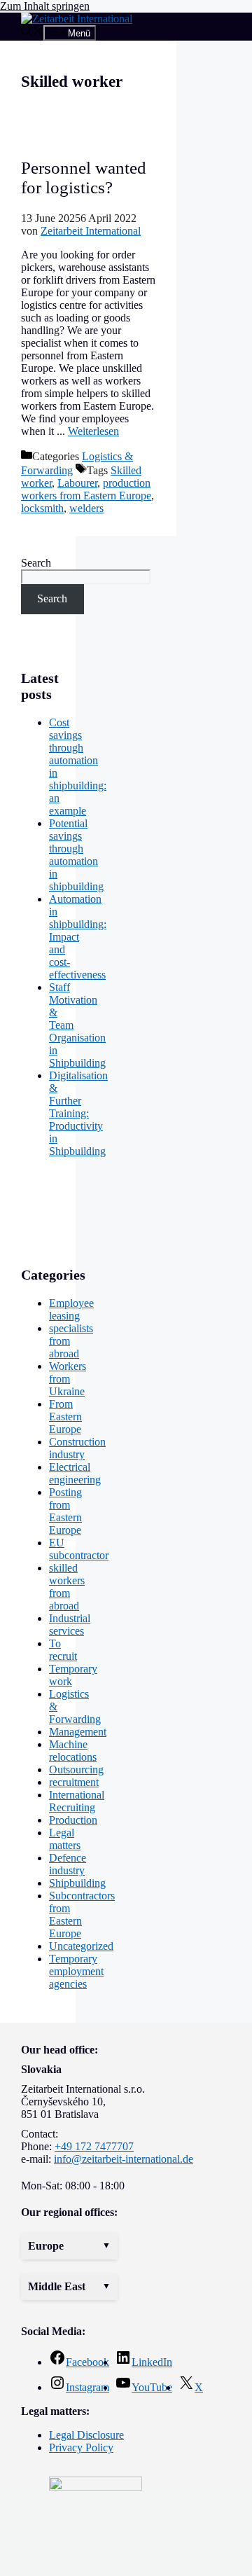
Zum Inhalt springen (45, 6)
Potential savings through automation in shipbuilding (76, 855)
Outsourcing (76, 1770)
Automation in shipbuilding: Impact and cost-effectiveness (78, 937)
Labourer (77, 483)
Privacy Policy (81, 2447)
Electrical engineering (75, 1473)
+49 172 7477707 (94, 2146)
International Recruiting (77, 1801)
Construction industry (77, 1448)
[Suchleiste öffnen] (32, 33)
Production (73, 1820)
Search (36, 563)
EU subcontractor (79, 1549)
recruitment (74, 1782)
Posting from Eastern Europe (65, 1511)
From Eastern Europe (65, 1417)
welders (86, 508)
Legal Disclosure (86, 2435)
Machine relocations (73, 1751)
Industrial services (70, 1625)
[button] (69, 2246)
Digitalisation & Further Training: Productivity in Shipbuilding (78, 1113)
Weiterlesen (93, 431)
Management (78, 1732)
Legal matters (65, 1839)
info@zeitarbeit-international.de (124, 2159)
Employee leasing (71, 1309)
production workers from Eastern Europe (86, 489)
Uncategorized (81, 1946)
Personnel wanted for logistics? (84, 178)
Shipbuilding (77, 1883)
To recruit (63, 1650)
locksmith (42, 508)
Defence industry (68, 1864)
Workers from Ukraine (68, 1379)
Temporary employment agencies (76, 1971)
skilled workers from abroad (67, 1587)
